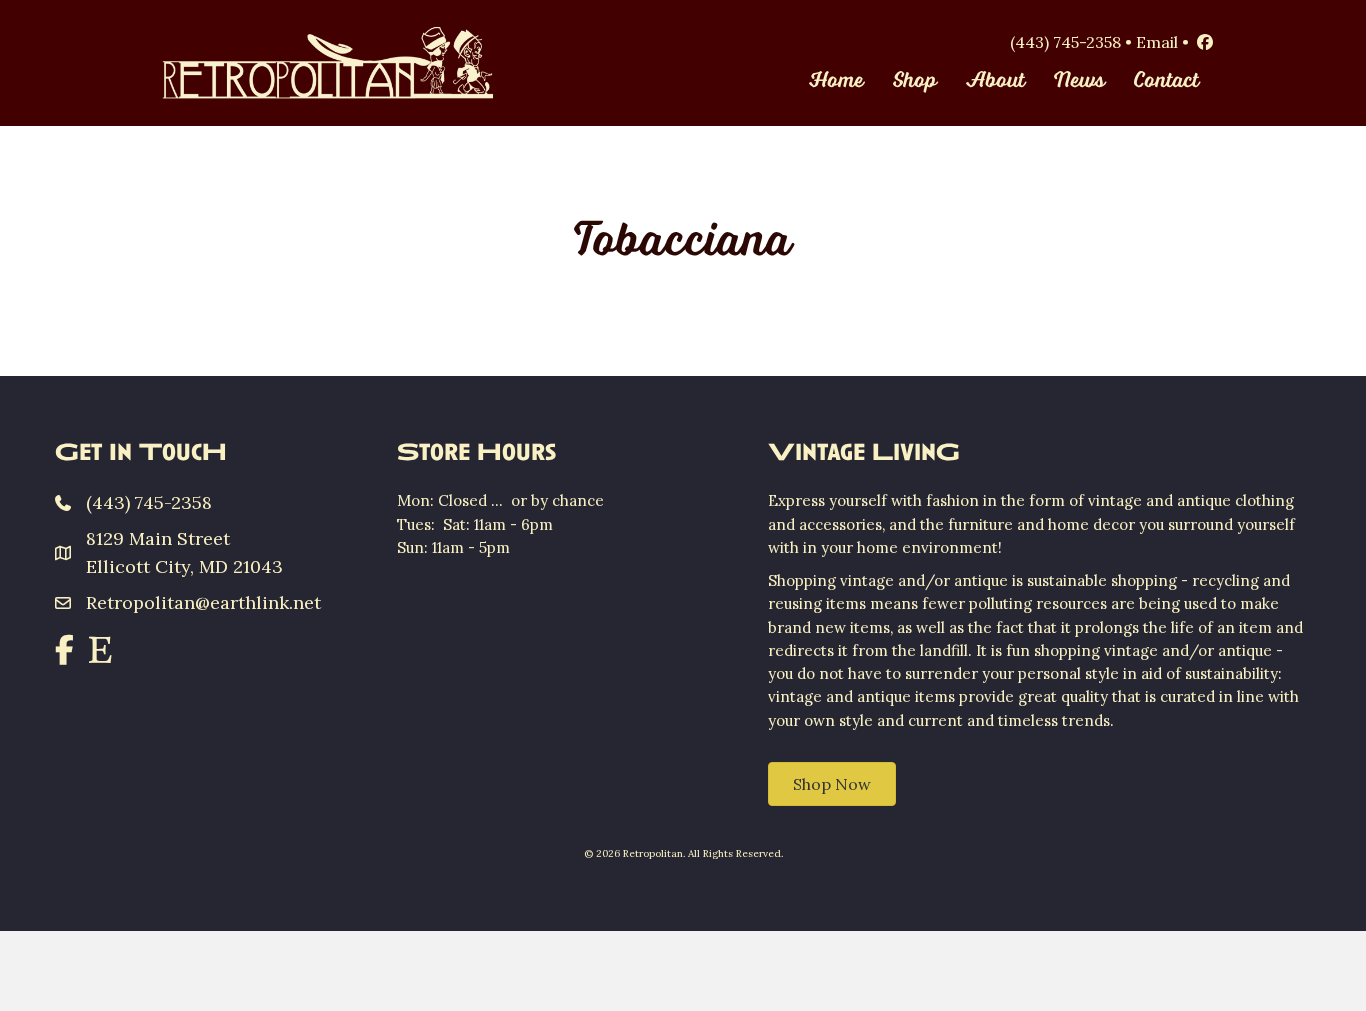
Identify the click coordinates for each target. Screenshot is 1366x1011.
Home (836, 80)
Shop (915, 80)
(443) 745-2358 (1065, 42)
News (1079, 80)
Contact (1166, 80)
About (995, 80)
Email (1157, 42)
